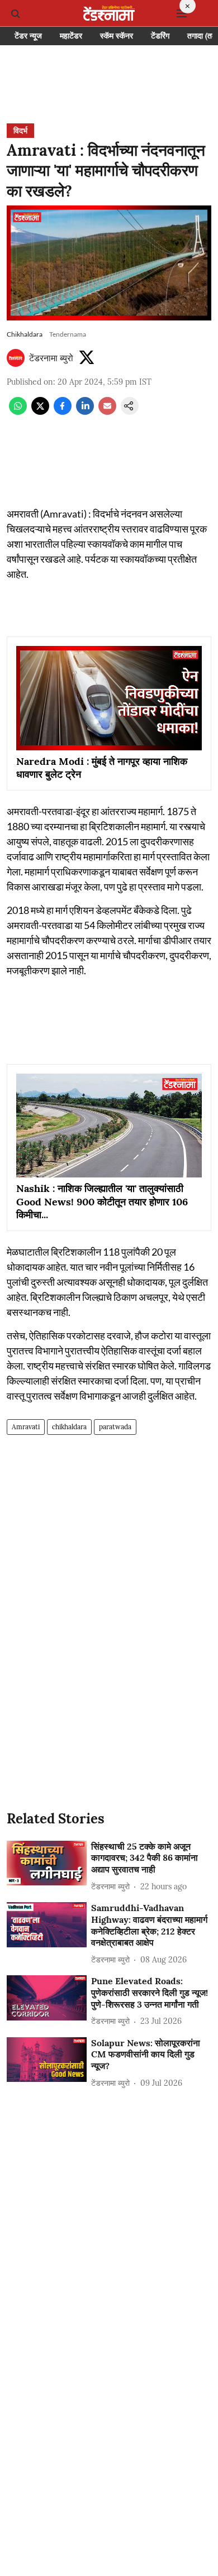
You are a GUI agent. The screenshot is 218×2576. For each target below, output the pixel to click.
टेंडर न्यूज (28, 36)
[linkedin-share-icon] (85, 411)
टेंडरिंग (160, 36)
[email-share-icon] (107, 411)
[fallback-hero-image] (47, 1863)
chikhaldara (69, 1427)
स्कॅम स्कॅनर (117, 36)
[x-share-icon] (40, 411)
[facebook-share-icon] (63, 411)
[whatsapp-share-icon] (18, 411)
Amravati (26, 1427)
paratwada (115, 1427)
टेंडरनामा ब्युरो (51, 358)
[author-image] (16, 358)
